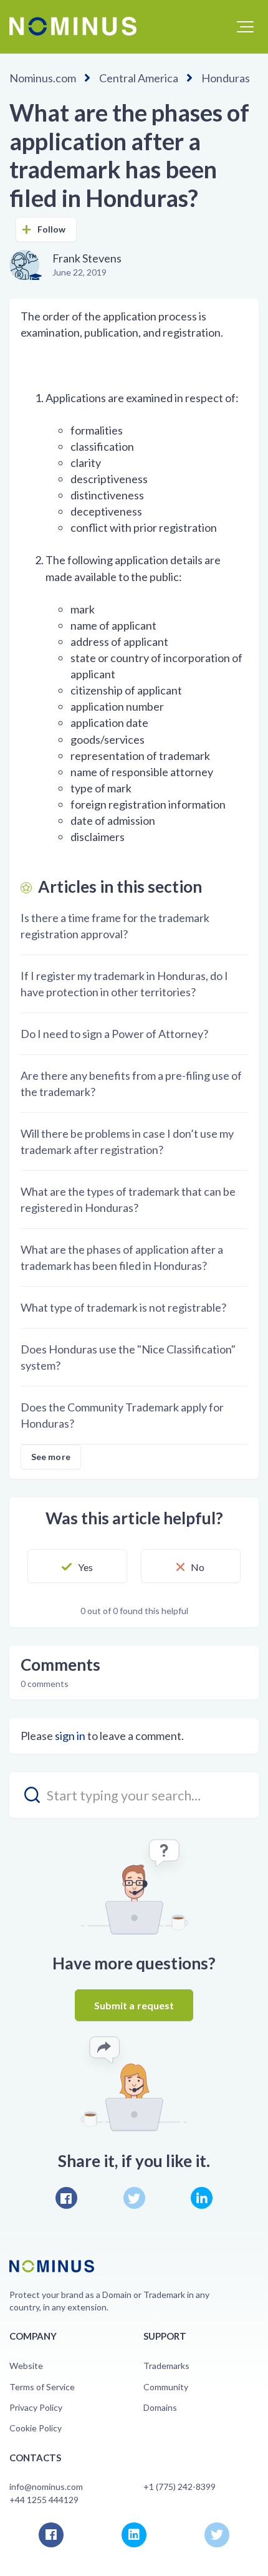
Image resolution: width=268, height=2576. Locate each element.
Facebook (66, 2198)
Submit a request (134, 2005)
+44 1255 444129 (44, 2500)
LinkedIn (202, 2198)
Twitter (134, 2198)
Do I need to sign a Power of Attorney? (114, 1034)
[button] (245, 27)
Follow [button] (52, 229)
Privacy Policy (36, 2407)
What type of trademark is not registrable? (123, 1307)
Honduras (226, 78)
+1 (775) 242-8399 (179, 2487)
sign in (70, 1736)
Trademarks (166, 2366)
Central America (139, 78)
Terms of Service (42, 2387)
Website (26, 2366)
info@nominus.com (46, 2487)
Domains (160, 2407)
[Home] (73, 26)
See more (51, 1457)
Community (166, 2387)
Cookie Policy (36, 2428)
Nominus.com (43, 78)
